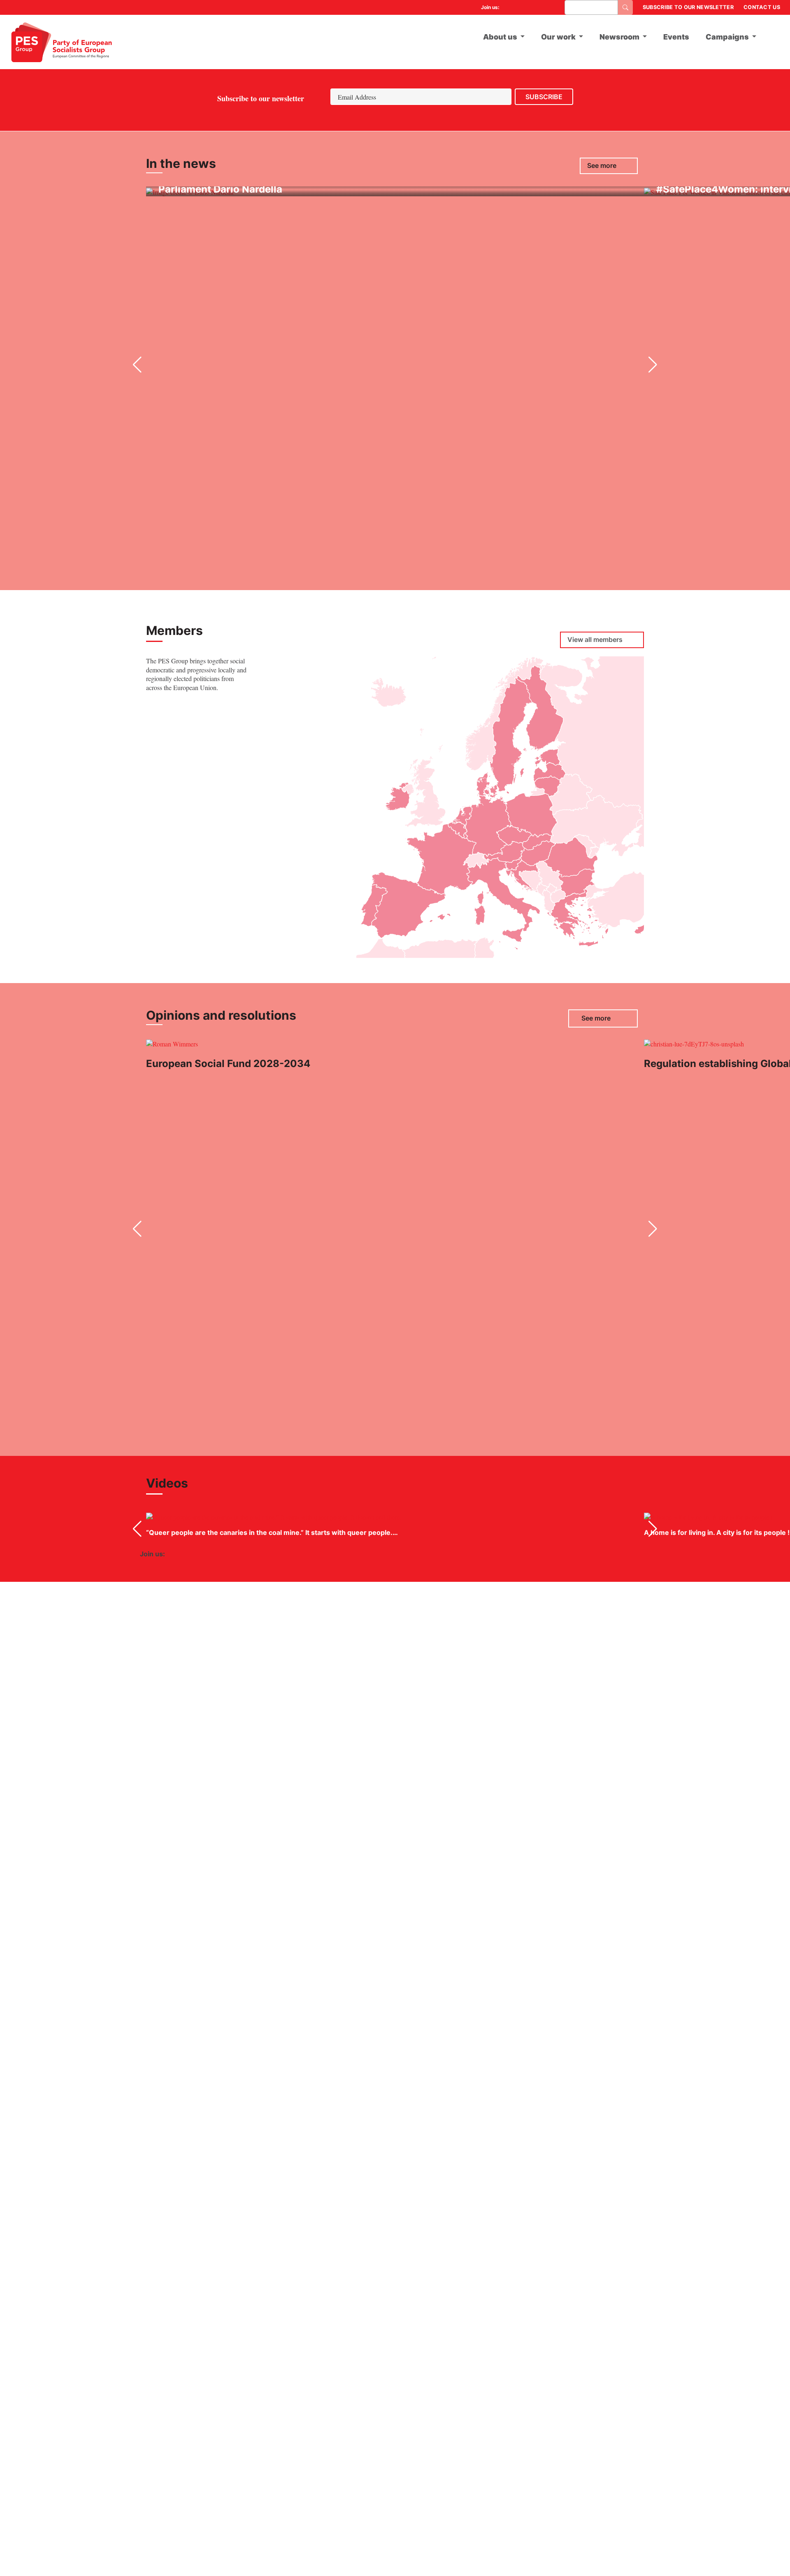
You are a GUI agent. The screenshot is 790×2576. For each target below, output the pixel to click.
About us (500, 37)
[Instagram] (551, 7)
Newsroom (619, 37)
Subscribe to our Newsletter (688, 7)
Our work (558, 37)
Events (676, 37)
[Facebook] (509, 7)
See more (602, 166)
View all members (595, 640)
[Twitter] (519, 7)
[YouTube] (530, 7)
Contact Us (762, 7)
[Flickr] (540, 7)
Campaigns (727, 37)
